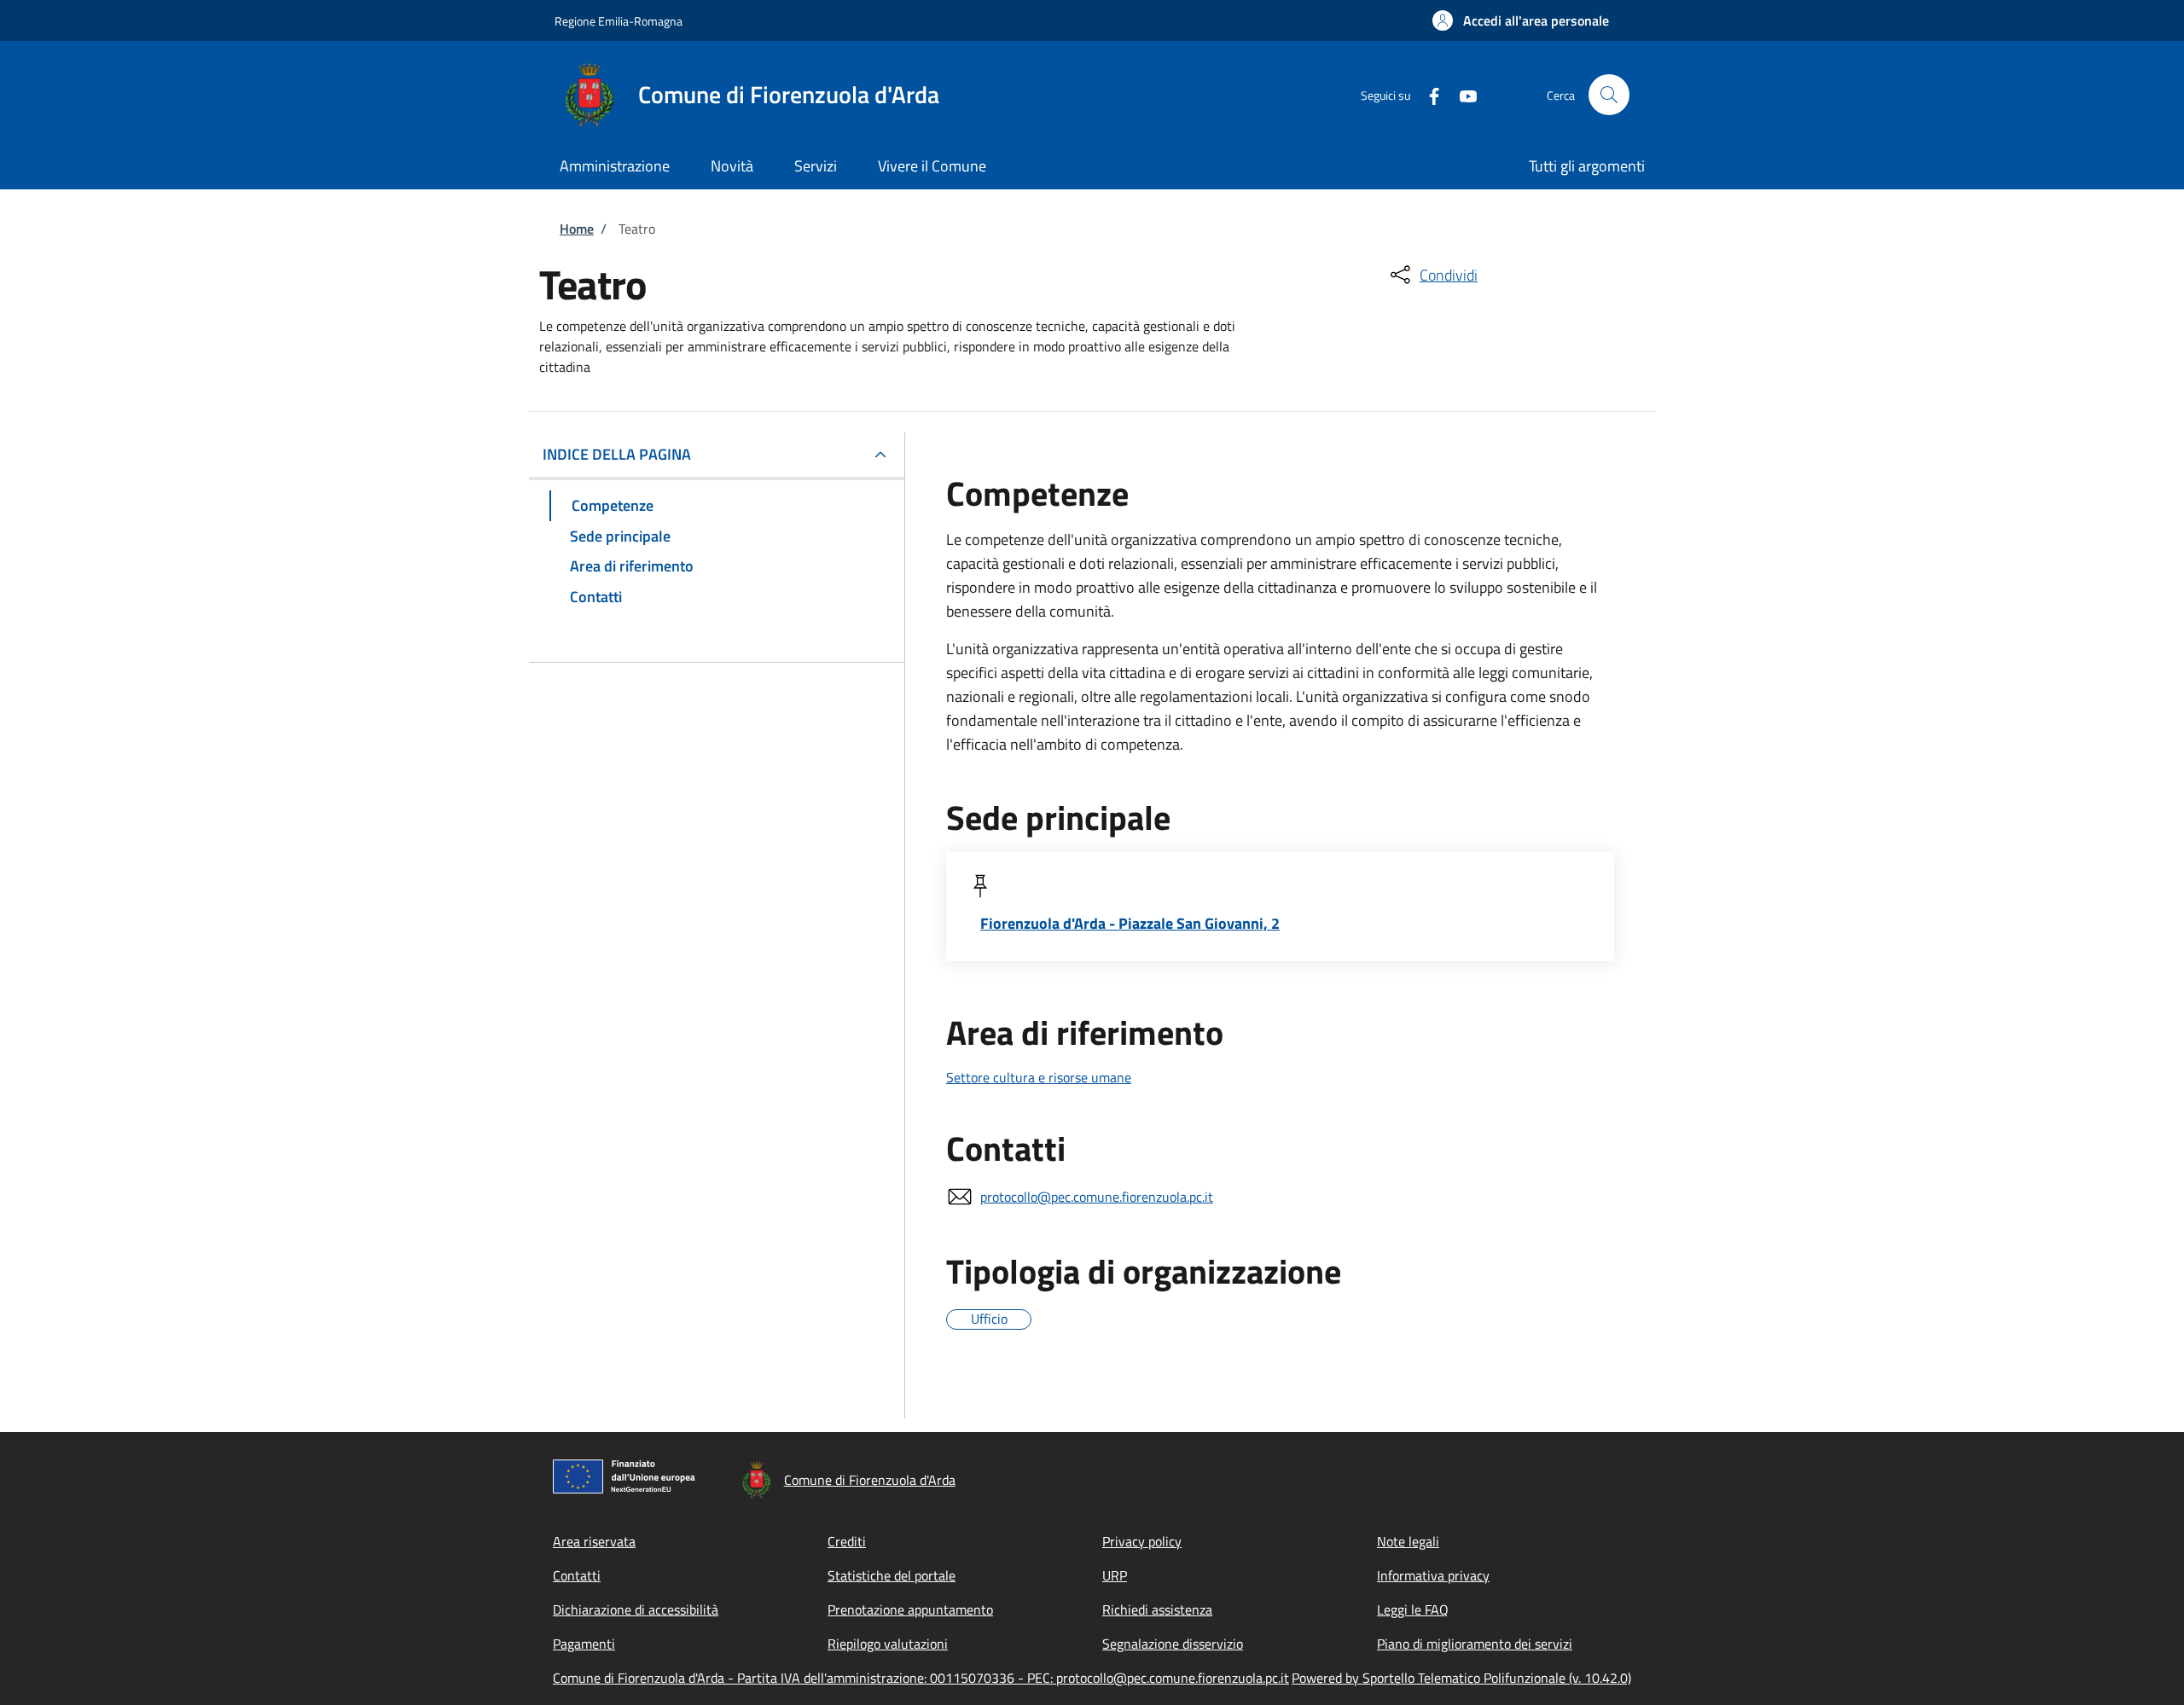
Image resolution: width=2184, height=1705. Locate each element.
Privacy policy (1142, 1541)
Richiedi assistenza (1157, 1609)
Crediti (847, 1541)
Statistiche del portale (892, 1575)
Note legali (1408, 1541)
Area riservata (594, 1541)
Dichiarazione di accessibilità (636, 1609)
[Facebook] (1427, 94)
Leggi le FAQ (1413, 1609)
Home (577, 229)
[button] (1521, 20)
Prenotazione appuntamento (910, 1609)
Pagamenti (584, 1644)
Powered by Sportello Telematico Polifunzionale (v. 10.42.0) (1461, 1678)
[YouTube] (1461, 94)
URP (1115, 1575)
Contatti (577, 1575)
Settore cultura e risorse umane (1039, 1077)
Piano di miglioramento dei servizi (1475, 1644)
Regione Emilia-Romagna (619, 21)
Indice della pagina (617, 454)
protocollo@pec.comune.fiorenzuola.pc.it (1097, 1197)
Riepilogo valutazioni (888, 1644)
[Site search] (1609, 95)
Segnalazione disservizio (1173, 1644)
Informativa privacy (1433, 1575)
